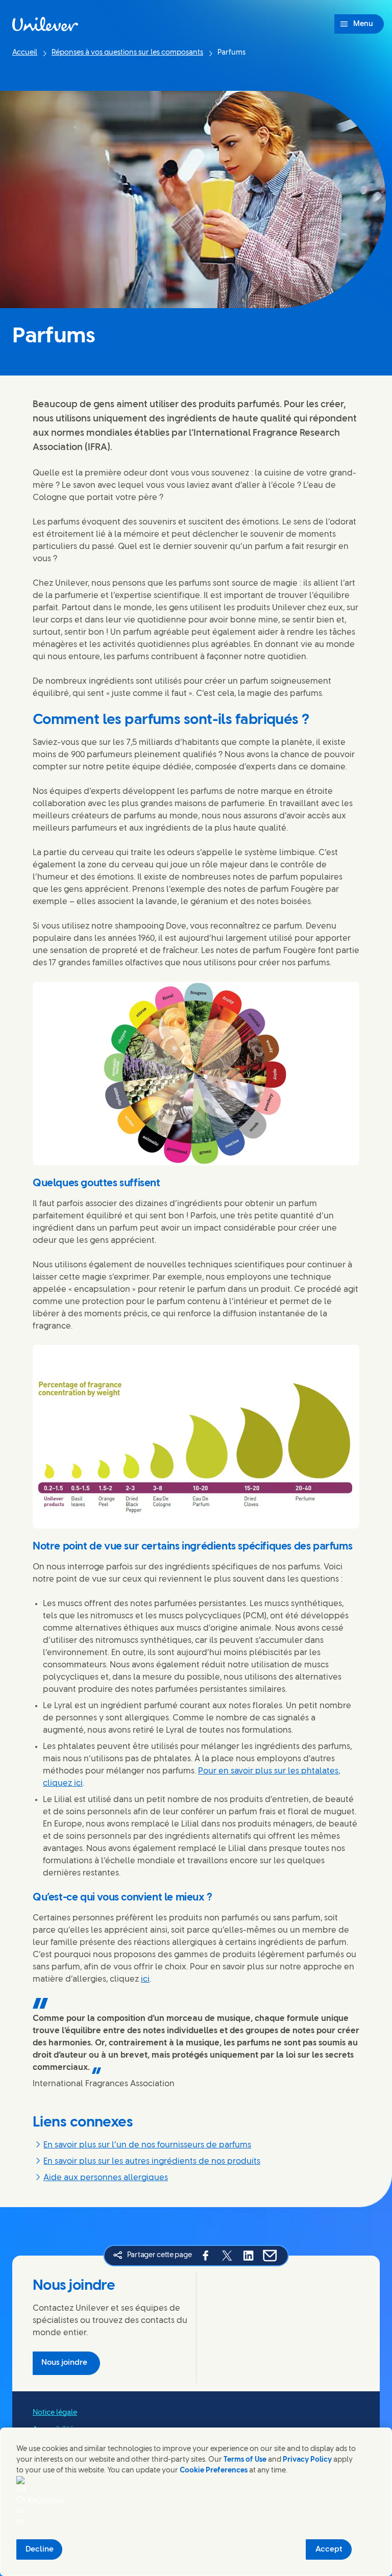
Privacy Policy (307, 2460)
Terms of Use (245, 2460)
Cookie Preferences (214, 2471)
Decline (40, 2549)
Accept (329, 2549)
